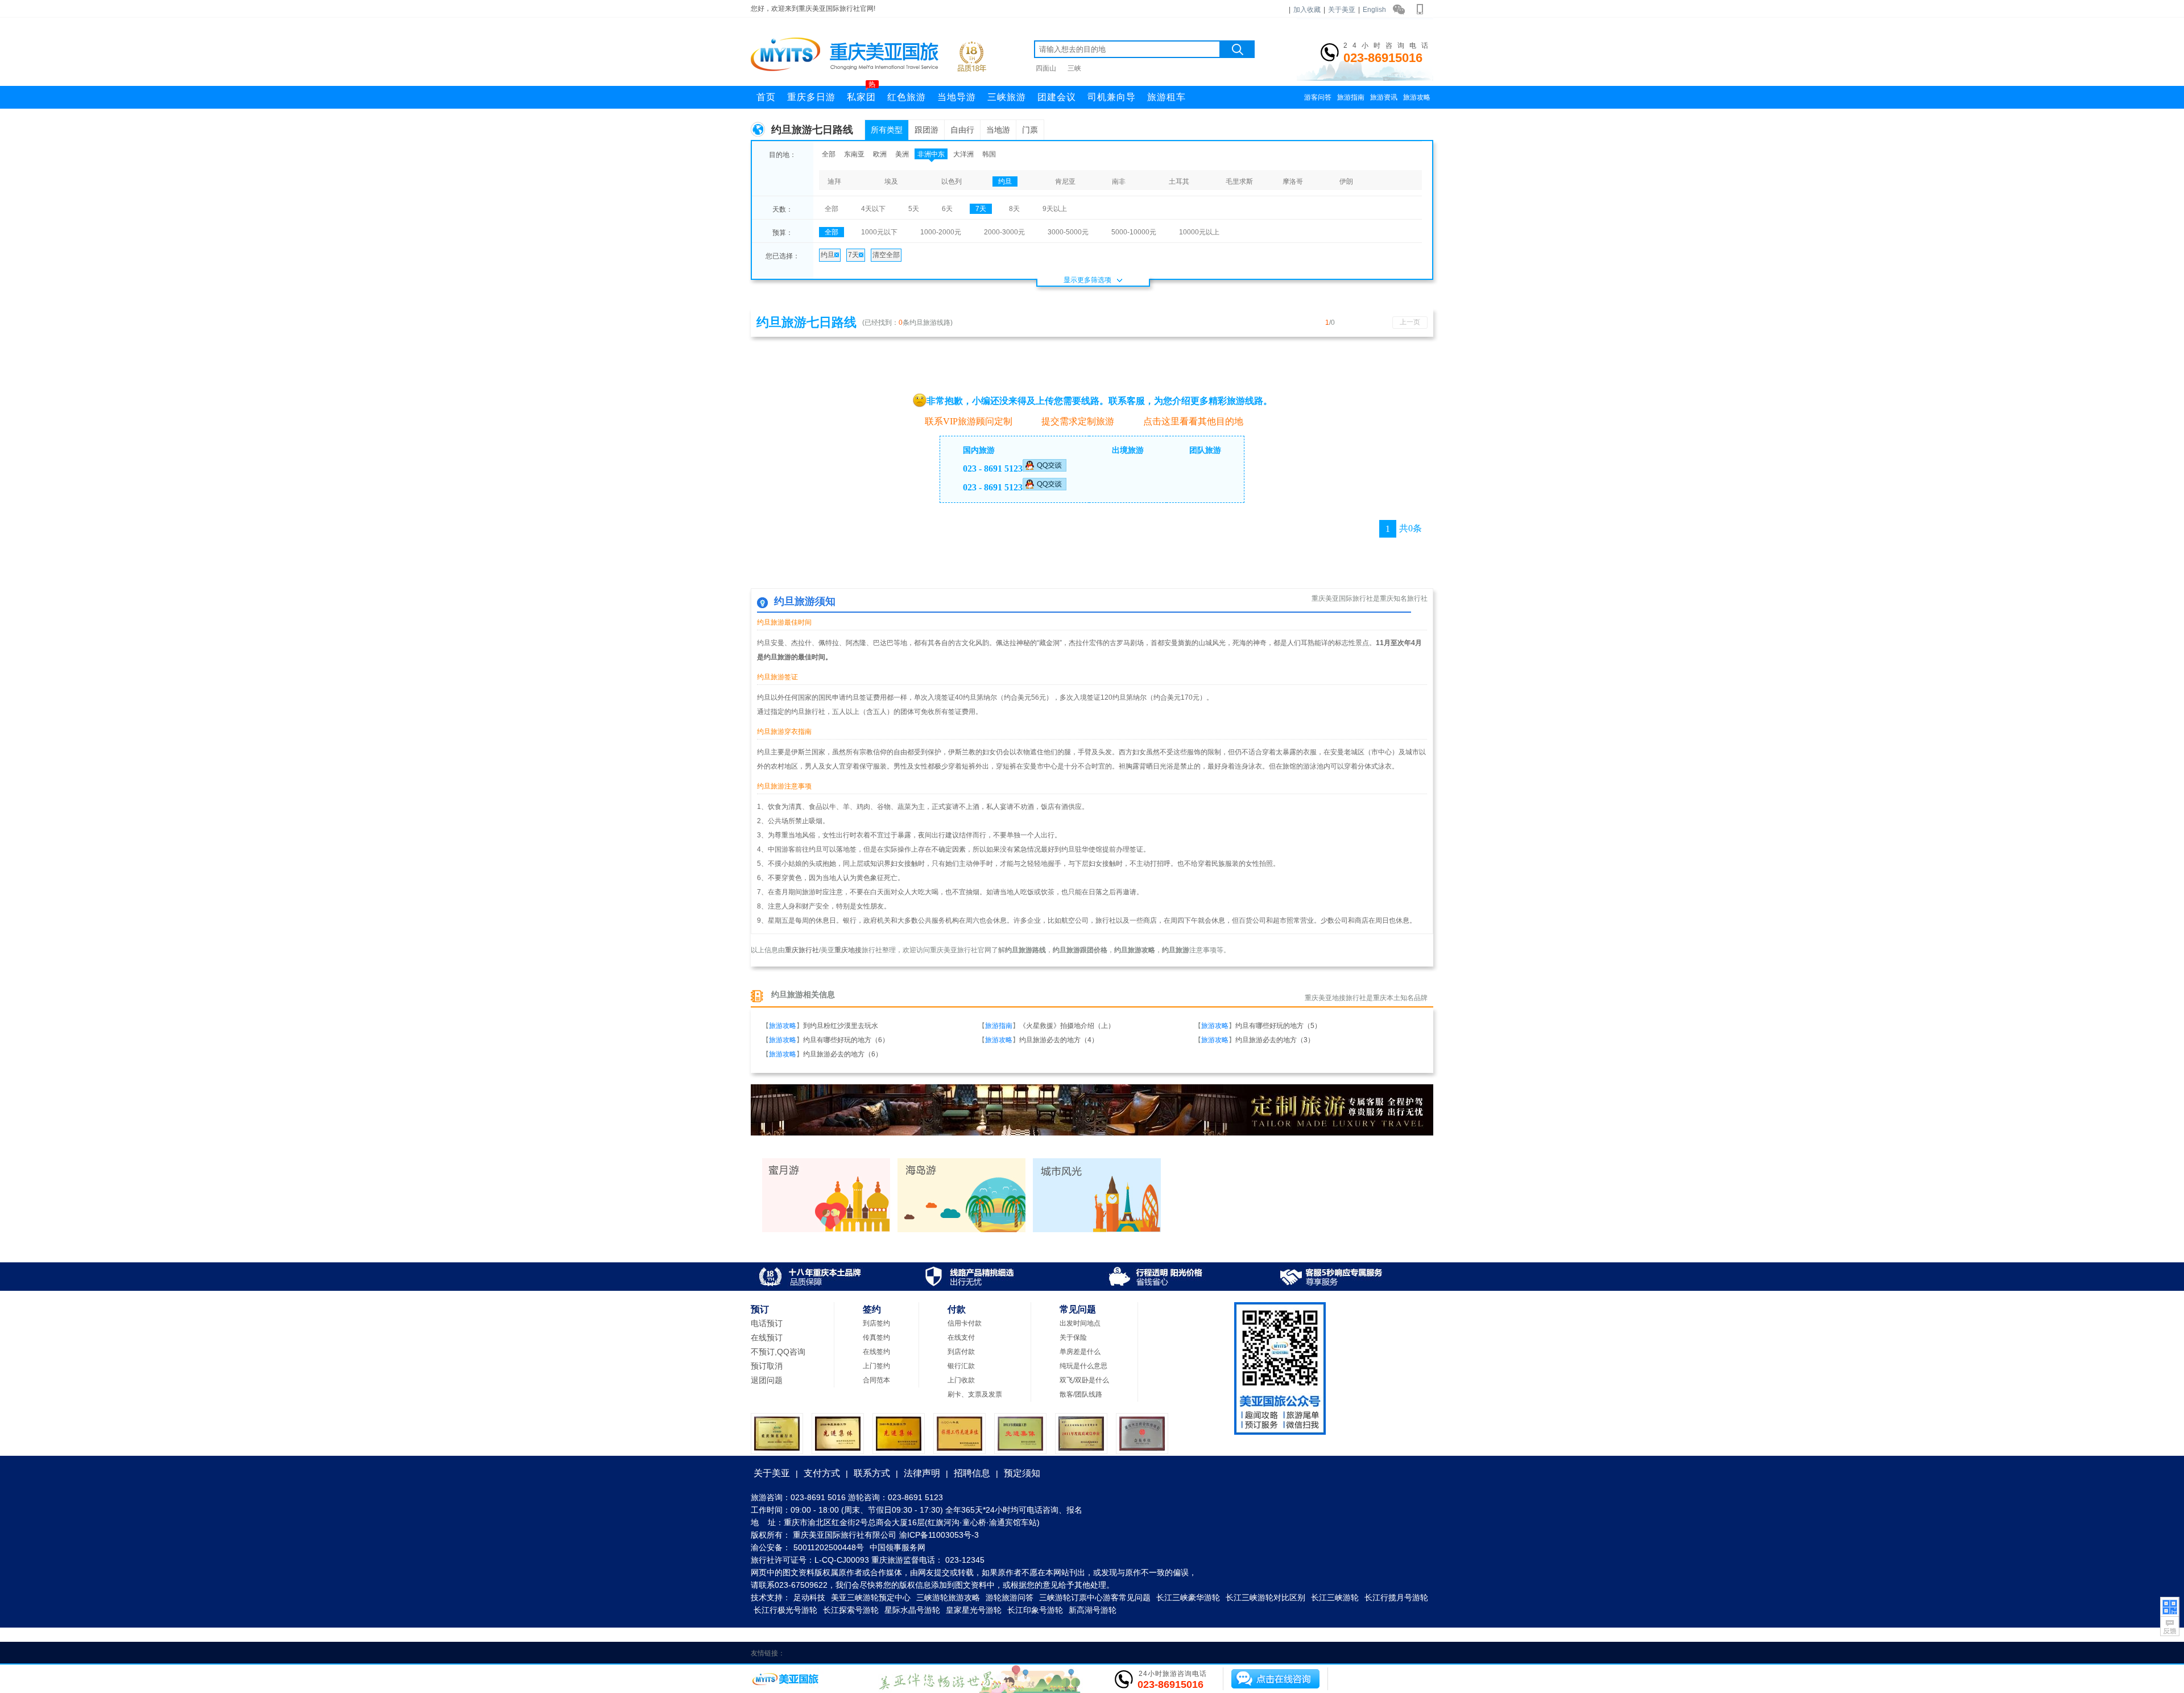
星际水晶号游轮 (912, 1610)
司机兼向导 (1112, 97)
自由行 (962, 130)
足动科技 (809, 1597)
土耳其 (1179, 181)
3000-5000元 (1068, 232)
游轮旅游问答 (1010, 1597)
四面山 (1046, 68)
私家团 (861, 94)
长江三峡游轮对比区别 (1265, 1597)
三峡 (1074, 68)
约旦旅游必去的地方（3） (1275, 1040)
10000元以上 (1199, 232)
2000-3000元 (1004, 232)
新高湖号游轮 (1093, 1610)
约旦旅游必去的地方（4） (1059, 1040)
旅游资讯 (1384, 97)
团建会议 (1057, 97)
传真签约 (876, 1337)
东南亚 (854, 154)
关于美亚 (1342, 10)
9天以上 (1055, 209)
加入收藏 (1307, 10)
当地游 (998, 130)
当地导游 (957, 97)
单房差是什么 (1080, 1352)
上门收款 (961, 1380)
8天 (1014, 209)
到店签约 (876, 1323)
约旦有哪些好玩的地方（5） (1278, 1026)
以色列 (952, 181)
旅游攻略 (1417, 97)
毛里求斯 (1239, 181)
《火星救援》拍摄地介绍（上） (1067, 1026)
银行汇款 (961, 1366)
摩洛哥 (1293, 181)
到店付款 (961, 1352)
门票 (1030, 130)
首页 (766, 97)
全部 (829, 154)
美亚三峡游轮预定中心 (871, 1597)
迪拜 (834, 181)
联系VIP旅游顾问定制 (969, 421)
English (1374, 10)
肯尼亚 (1065, 181)
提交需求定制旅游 (1078, 421)
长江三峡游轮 (1335, 1597)
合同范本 (876, 1380)
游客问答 (1318, 97)
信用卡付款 (965, 1323)
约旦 (1005, 181)
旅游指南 (1351, 97)
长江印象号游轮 (1035, 1610)
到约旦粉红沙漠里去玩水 (841, 1026)
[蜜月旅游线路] (826, 1230)
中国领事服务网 (897, 1547)
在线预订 (767, 1337)
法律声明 (922, 1473)
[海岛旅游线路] (961, 1230)
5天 (914, 209)
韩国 (989, 154)
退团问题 (767, 1380)
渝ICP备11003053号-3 (939, 1535)
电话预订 (767, 1323)
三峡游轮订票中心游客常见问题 (1095, 1597)
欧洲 (880, 154)
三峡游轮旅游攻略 (948, 1597)
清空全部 (886, 255)
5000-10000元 (1134, 232)
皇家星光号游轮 (974, 1610)
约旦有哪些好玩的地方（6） (846, 1040)
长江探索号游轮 (851, 1610)
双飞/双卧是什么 (1084, 1380)
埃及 (891, 181)
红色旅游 (907, 97)
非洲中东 (931, 154)
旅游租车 (1167, 97)
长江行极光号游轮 (785, 1610)
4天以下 (873, 209)
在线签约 (876, 1352)
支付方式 (822, 1473)
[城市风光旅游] (1097, 1230)
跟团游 (926, 130)
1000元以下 (879, 232)
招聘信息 (972, 1473)
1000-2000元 (941, 232)
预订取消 (767, 1366)
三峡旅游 (1007, 97)
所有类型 (887, 130)
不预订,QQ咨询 (778, 1352)
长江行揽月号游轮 (1396, 1597)
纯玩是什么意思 (1083, 1366)
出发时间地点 (1080, 1323)
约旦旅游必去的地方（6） (843, 1054)
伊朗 (1346, 181)
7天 (981, 209)
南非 (1119, 181)
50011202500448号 (829, 1547)
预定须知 (1022, 1473)
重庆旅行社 (802, 950)
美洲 (902, 154)
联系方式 (872, 1473)
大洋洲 (963, 154)
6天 (947, 209)
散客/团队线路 (1081, 1394)
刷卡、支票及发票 (975, 1394)
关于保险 (1073, 1337)
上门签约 (876, 1366)
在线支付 (961, 1337)
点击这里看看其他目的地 (1193, 421)
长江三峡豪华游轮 (1188, 1597)
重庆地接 (848, 950)
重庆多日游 (811, 97)
